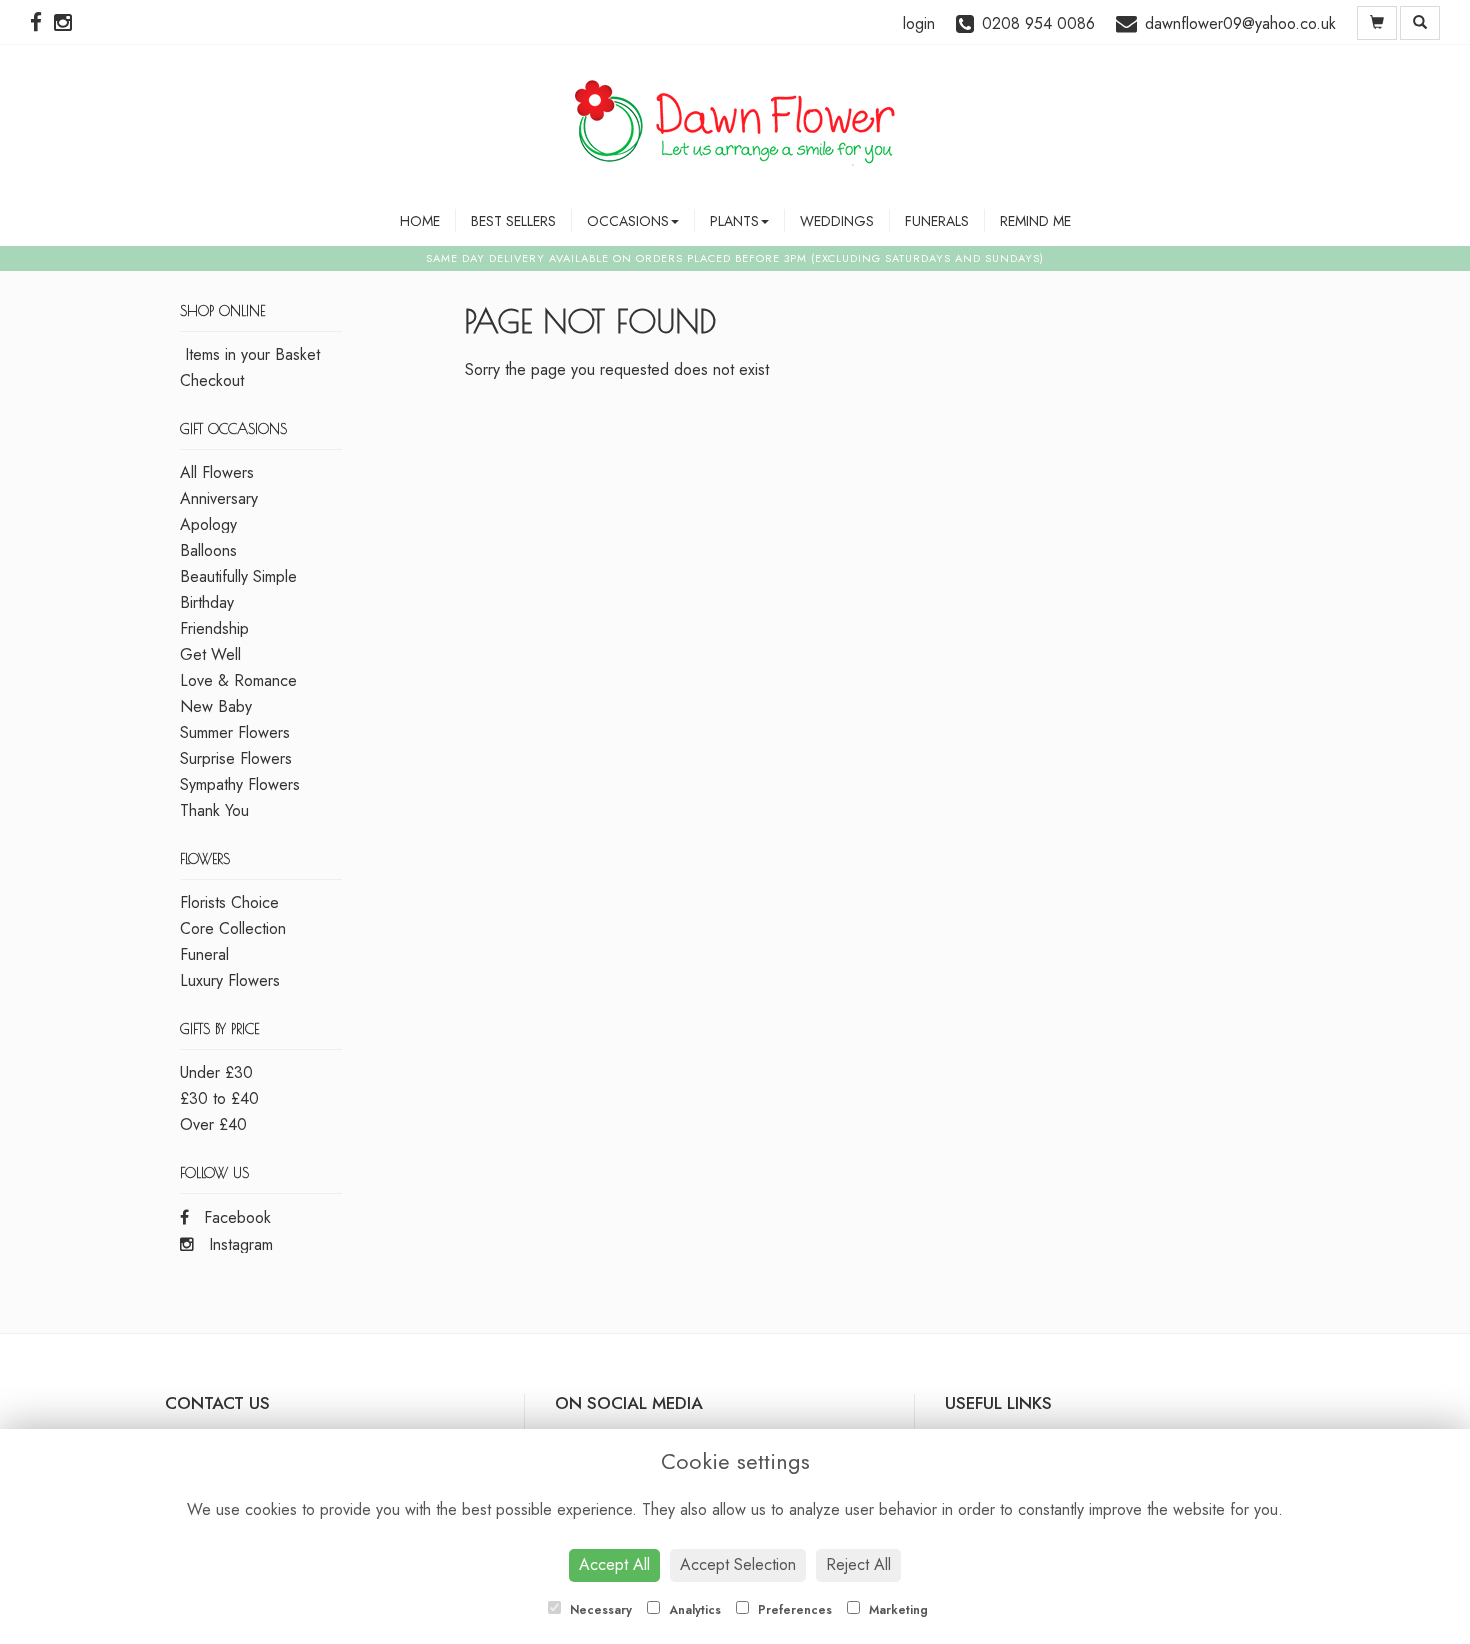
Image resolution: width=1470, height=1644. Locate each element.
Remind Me (1035, 221)
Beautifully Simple (238, 576)
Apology (208, 524)
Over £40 (213, 1124)
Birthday (207, 602)
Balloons (208, 550)
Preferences (793, 1610)
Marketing (896, 1610)
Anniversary (219, 498)
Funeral (204, 954)
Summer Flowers (235, 732)
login (919, 23)
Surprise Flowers (236, 758)
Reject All (858, 1564)
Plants (734, 221)
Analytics (693, 1610)
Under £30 (216, 1072)
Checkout (212, 380)
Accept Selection (738, 1564)
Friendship (214, 628)
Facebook (235, 1217)
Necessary (599, 1610)
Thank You (214, 810)
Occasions (628, 221)
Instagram (238, 1244)
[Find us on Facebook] (42, 23)
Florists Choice (229, 902)
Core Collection (233, 928)
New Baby (216, 706)
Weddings (837, 221)
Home (420, 221)
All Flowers (217, 472)
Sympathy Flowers (240, 784)
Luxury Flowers (230, 980)
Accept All (614, 1564)
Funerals (937, 221)
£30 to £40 (219, 1098)
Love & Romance (238, 680)
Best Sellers (513, 221)
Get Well (210, 654)
